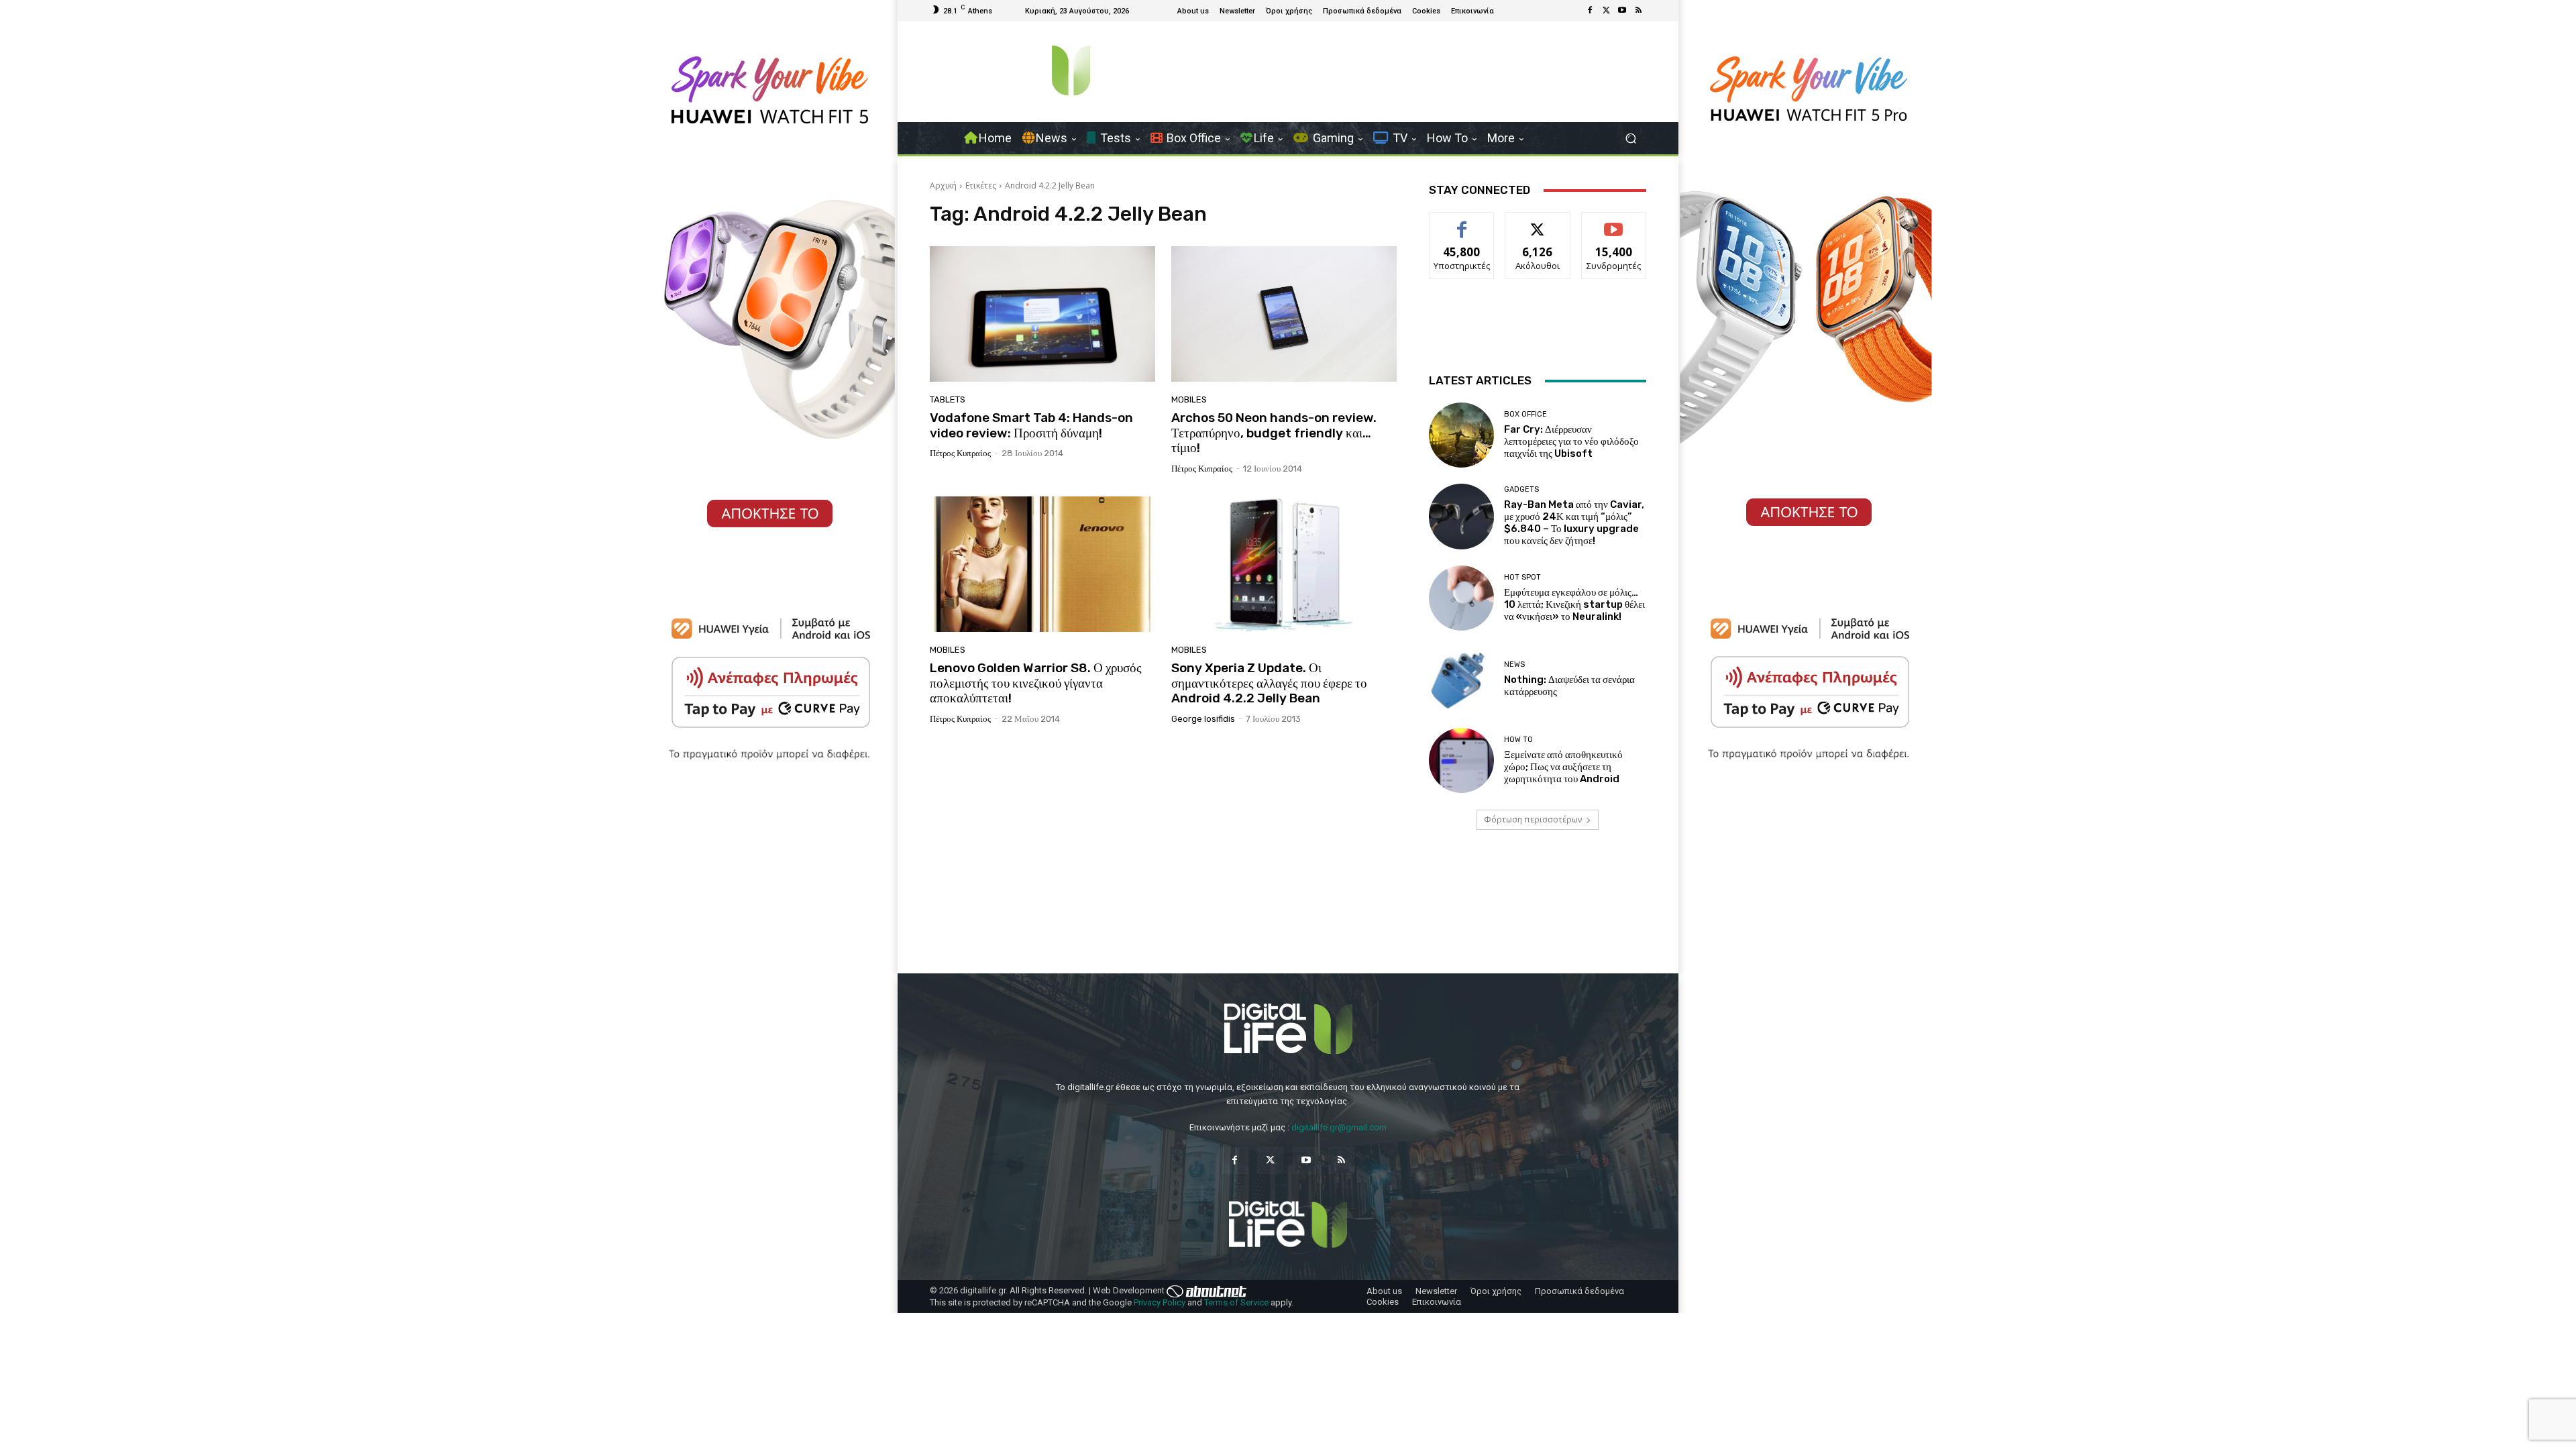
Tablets (948, 399)
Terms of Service (1236, 1302)
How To (1518, 740)
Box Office (1525, 414)
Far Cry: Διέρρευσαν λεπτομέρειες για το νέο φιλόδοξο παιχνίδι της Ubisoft (1571, 441)
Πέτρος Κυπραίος (960, 453)
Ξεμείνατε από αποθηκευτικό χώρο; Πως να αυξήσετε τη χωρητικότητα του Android (1563, 767)
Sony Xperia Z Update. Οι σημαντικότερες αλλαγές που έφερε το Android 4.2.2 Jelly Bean (1269, 683)
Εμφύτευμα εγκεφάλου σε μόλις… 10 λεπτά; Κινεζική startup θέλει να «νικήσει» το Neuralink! (1574, 604)
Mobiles (1189, 399)
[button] (1630, 139)
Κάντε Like (1462, 222)
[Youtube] (1622, 11)
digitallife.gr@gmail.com (1339, 1127)
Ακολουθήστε (1538, 222)
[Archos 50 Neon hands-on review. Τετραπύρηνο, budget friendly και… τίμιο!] (1284, 314)
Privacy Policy (1160, 1302)
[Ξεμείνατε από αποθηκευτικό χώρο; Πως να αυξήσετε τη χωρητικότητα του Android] (1461, 760)
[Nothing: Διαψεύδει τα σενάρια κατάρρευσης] (1461, 679)
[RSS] (1638, 11)
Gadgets (1521, 489)
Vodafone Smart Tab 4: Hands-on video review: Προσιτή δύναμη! (1031, 425)
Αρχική (943, 185)
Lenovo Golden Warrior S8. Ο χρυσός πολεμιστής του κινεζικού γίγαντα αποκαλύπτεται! (1036, 683)
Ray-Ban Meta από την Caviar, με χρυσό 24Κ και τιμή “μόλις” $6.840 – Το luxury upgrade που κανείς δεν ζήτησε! (1574, 523)
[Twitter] (1606, 11)
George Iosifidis (1203, 719)
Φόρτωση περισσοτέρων (1533, 819)
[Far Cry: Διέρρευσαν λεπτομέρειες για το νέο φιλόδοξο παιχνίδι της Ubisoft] (1461, 435)
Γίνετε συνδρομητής (1614, 227)
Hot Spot (1522, 577)
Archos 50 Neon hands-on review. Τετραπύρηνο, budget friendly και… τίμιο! (1274, 433)
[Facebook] (1590, 11)
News (1514, 664)
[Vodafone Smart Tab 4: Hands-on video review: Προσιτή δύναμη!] (1042, 314)
